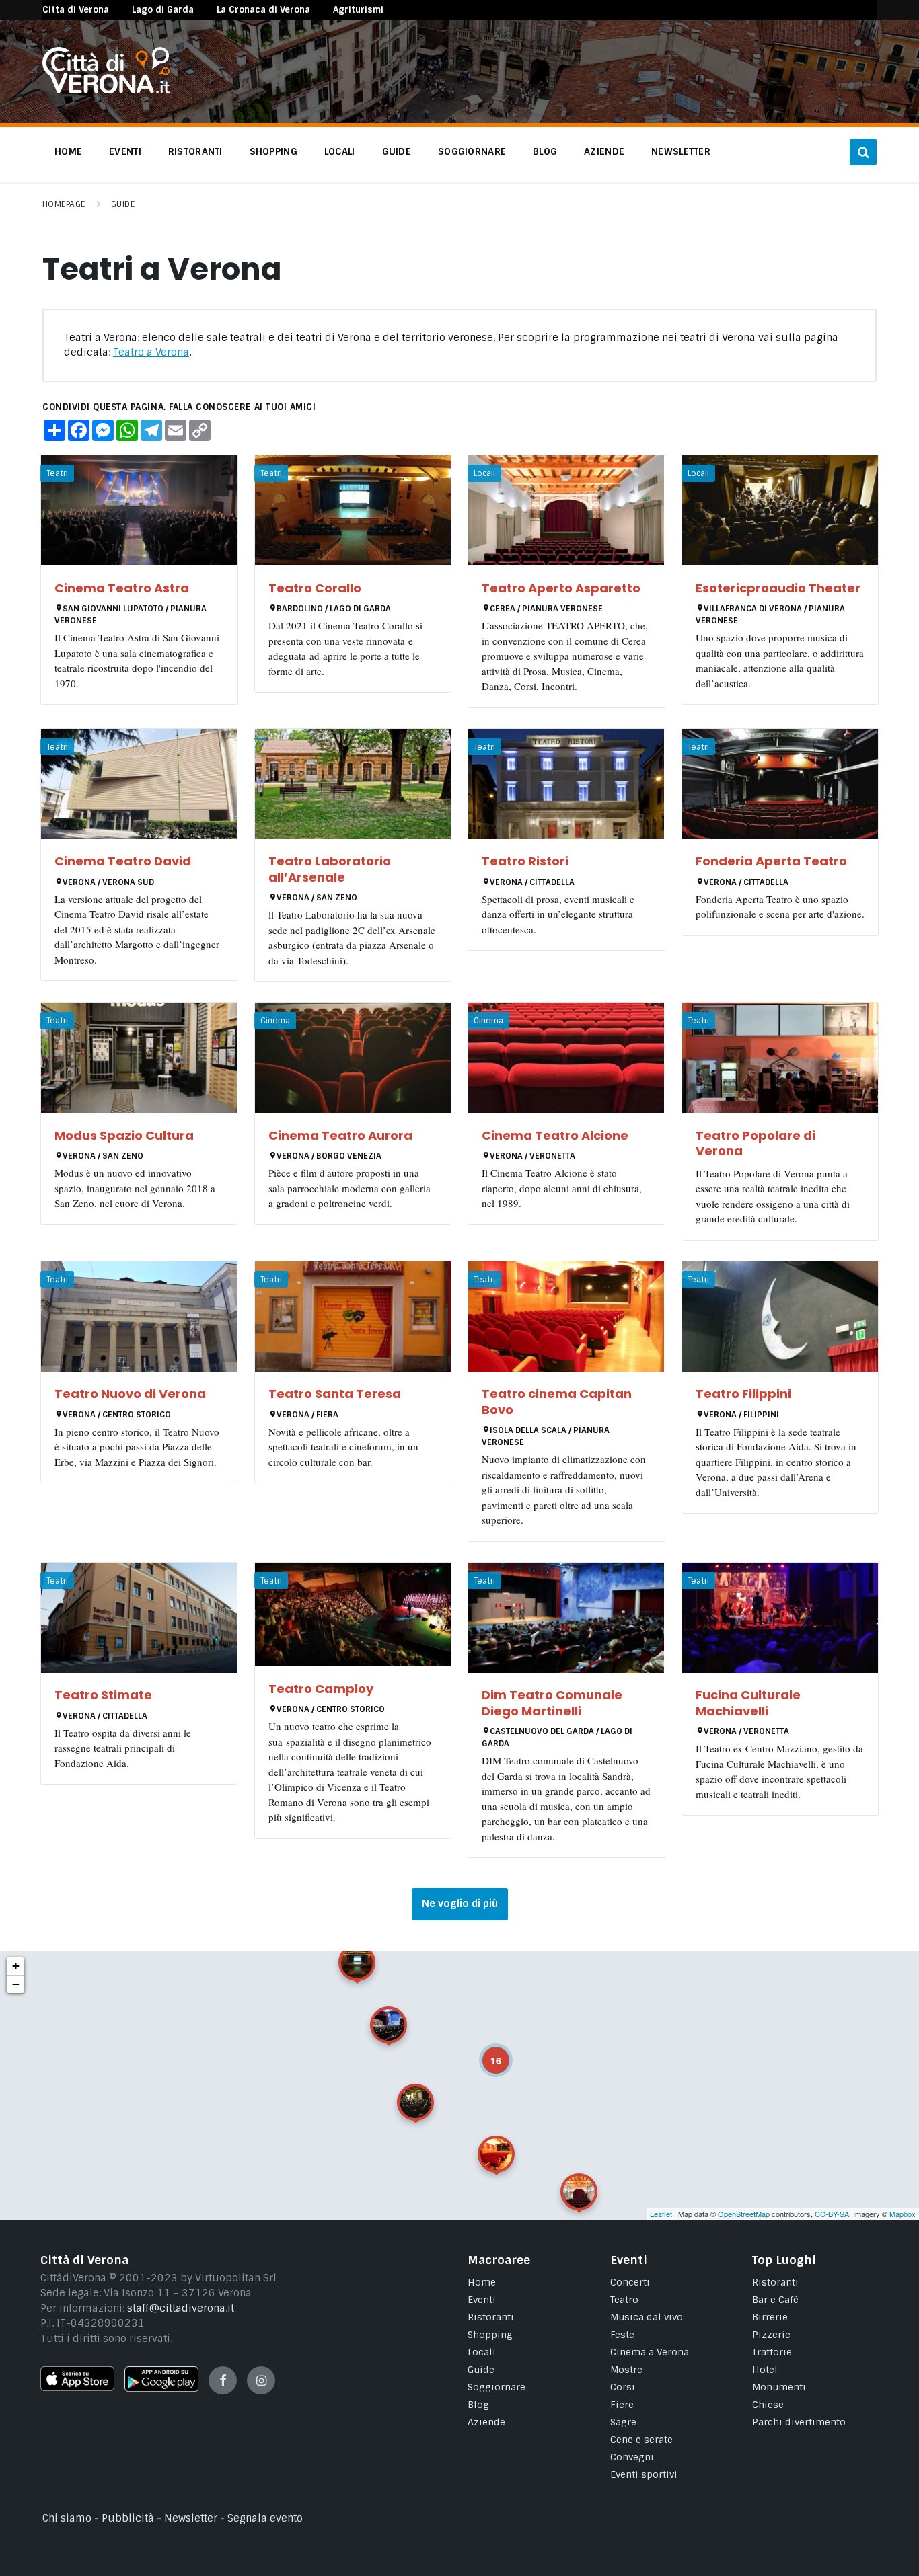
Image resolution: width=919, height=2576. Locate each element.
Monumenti (779, 2387)
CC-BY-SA (832, 2214)
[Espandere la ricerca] (863, 152)
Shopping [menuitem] (273, 151)
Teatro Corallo (315, 588)
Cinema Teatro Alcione (555, 1135)
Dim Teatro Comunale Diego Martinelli (552, 1703)
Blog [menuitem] (545, 151)
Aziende (486, 2422)
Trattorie (772, 2352)
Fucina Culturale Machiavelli (748, 1703)
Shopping (490, 2335)
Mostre (626, 2370)
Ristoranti (491, 2317)
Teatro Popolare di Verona (756, 1143)
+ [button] (16, 1966)
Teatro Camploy (321, 1689)
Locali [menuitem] (340, 151)
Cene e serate (641, 2440)
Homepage (64, 204)
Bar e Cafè (775, 2300)
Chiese (768, 2405)
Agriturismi (358, 10)
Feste (622, 2335)
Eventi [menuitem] (125, 151)
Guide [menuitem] (397, 151)
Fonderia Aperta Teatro (771, 861)
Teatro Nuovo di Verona (130, 1394)
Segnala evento (265, 2518)
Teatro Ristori (525, 861)
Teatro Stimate (103, 1695)
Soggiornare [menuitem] (472, 151)
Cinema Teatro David (123, 861)
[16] (486, 2051)
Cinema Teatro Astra (122, 588)
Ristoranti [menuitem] (195, 151)
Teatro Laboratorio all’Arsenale (330, 869)
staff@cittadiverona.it (181, 2308)
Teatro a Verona (151, 352)
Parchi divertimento (799, 2422)
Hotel (765, 2370)
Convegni (632, 2457)
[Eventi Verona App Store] (77, 2388)
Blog (478, 2405)
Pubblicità (128, 2518)
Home (482, 2282)
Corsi (623, 2387)
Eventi (482, 2300)
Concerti (630, 2282)
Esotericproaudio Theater (778, 588)
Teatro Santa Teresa (335, 1394)
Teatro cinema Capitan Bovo (557, 1401)
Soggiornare (497, 2387)
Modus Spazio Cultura (124, 1135)
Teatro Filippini (743, 1394)
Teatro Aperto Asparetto (561, 588)
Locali (482, 2352)
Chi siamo (67, 2518)
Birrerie (770, 2317)
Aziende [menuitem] (604, 151)
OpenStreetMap (744, 2214)
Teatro (624, 2300)
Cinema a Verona (650, 2352)
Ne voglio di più (460, 1904)
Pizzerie (771, 2335)
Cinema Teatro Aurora (340, 1135)
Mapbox (903, 2214)
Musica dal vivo (647, 2317)
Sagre (623, 2422)
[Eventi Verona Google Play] (161, 2388)
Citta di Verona (76, 10)
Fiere (622, 2405)
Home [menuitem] (68, 151)
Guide (123, 204)
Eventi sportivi (644, 2474)
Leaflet (661, 2214)
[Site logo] (106, 90)
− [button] (16, 1984)
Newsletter (191, 2518)
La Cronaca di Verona (263, 10)
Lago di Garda (163, 10)
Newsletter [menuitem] (681, 151)
